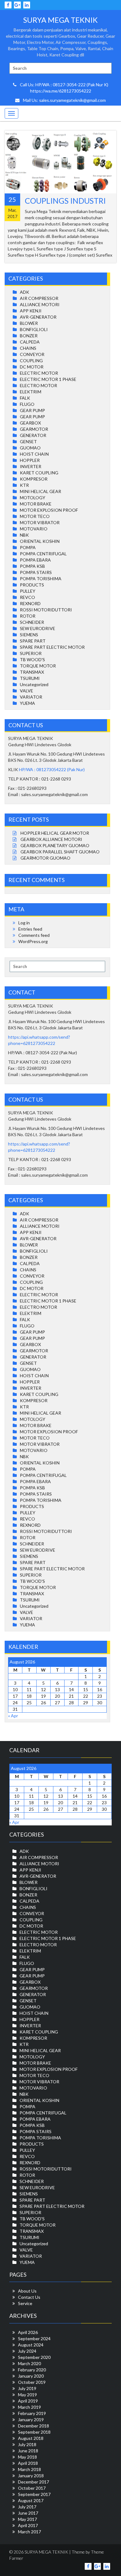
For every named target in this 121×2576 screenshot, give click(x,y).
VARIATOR (31, 697)
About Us (27, 2291)
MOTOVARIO (34, 529)
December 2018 (34, 2426)
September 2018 (34, 2432)
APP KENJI (31, 311)
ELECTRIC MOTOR (39, 373)
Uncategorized (34, 684)
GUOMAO (30, 448)
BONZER (29, 336)
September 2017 (34, 2494)
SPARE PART (33, 641)
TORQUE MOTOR (38, 666)
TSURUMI (30, 678)
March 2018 (29, 2469)
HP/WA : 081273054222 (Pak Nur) (52, 769)
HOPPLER (30, 460)
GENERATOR (33, 435)
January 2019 (31, 2419)
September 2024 (34, 2339)
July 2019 (27, 2388)
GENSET (28, 441)
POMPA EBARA (35, 560)
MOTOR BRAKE (36, 504)
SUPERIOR (31, 653)
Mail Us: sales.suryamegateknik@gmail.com (64, 100)
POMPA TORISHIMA (41, 579)
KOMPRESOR (34, 479)
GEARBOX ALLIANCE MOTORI (51, 839)
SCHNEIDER (32, 622)
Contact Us (29, 2297)
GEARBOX (30, 423)
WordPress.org (33, 941)
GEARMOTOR (34, 429)
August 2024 (31, 2345)
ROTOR (28, 616)
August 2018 (31, 2438)
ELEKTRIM (31, 392)
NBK (24, 535)
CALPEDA (30, 342)
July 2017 (27, 2507)
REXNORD (30, 603)
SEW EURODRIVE (38, 628)
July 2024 (27, 2351)
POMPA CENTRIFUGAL (43, 554)
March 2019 (29, 2407)
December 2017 (34, 2482)
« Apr (13, 1716)
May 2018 (27, 2457)
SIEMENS (29, 635)
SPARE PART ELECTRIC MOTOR (52, 647)
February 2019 (32, 2413)
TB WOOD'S (32, 659)
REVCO (27, 597)
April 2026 (28, 2332)
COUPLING (31, 361)
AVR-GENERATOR (38, 317)
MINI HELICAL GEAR (40, 491)
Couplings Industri (65, 201)
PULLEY (28, 591)
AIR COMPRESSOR (39, 298)
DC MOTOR (32, 367)
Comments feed (34, 935)
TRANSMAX (32, 672)
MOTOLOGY (33, 498)
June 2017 (28, 2513)
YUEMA (27, 703)
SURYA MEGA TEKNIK (60, 20)
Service (25, 2303)
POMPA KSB (32, 566)
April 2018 (28, 2463)
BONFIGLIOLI (34, 329)
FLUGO (27, 404)
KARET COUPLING (39, 473)
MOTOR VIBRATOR (40, 522)
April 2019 (28, 2401)
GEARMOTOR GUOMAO (45, 858)
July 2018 (27, 2444)
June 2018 (28, 2451)
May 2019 (27, 2395)
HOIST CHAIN (34, 454)
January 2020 (31, 2376)
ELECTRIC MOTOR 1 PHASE (48, 379)
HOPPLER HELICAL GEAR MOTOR (55, 833)
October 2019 (32, 2382)
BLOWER (29, 323)
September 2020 (34, 2357)
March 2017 (29, 2532)
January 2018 (31, 2476)
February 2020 (32, 2370)
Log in (24, 923)
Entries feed (30, 929)
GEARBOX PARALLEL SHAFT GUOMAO (60, 852)
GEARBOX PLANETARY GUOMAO (55, 845)
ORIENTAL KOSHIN (40, 541)
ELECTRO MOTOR (38, 385)
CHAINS (28, 348)
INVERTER (31, 466)
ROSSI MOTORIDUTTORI (46, 610)
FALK (25, 398)
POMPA (28, 547)
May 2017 (27, 2519)
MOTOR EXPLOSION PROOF (49, 510)
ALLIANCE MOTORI (40, 304)
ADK (25, 292)
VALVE (27, 691)
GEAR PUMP (32, 410)
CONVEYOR (32, 354)
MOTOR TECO (35, 516)
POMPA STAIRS (36, 572)
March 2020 (29, 2363)
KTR (24, 485)
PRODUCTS (32, 585)
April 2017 (28, 2525)
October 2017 (32, 2488)
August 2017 (31, 2500)
